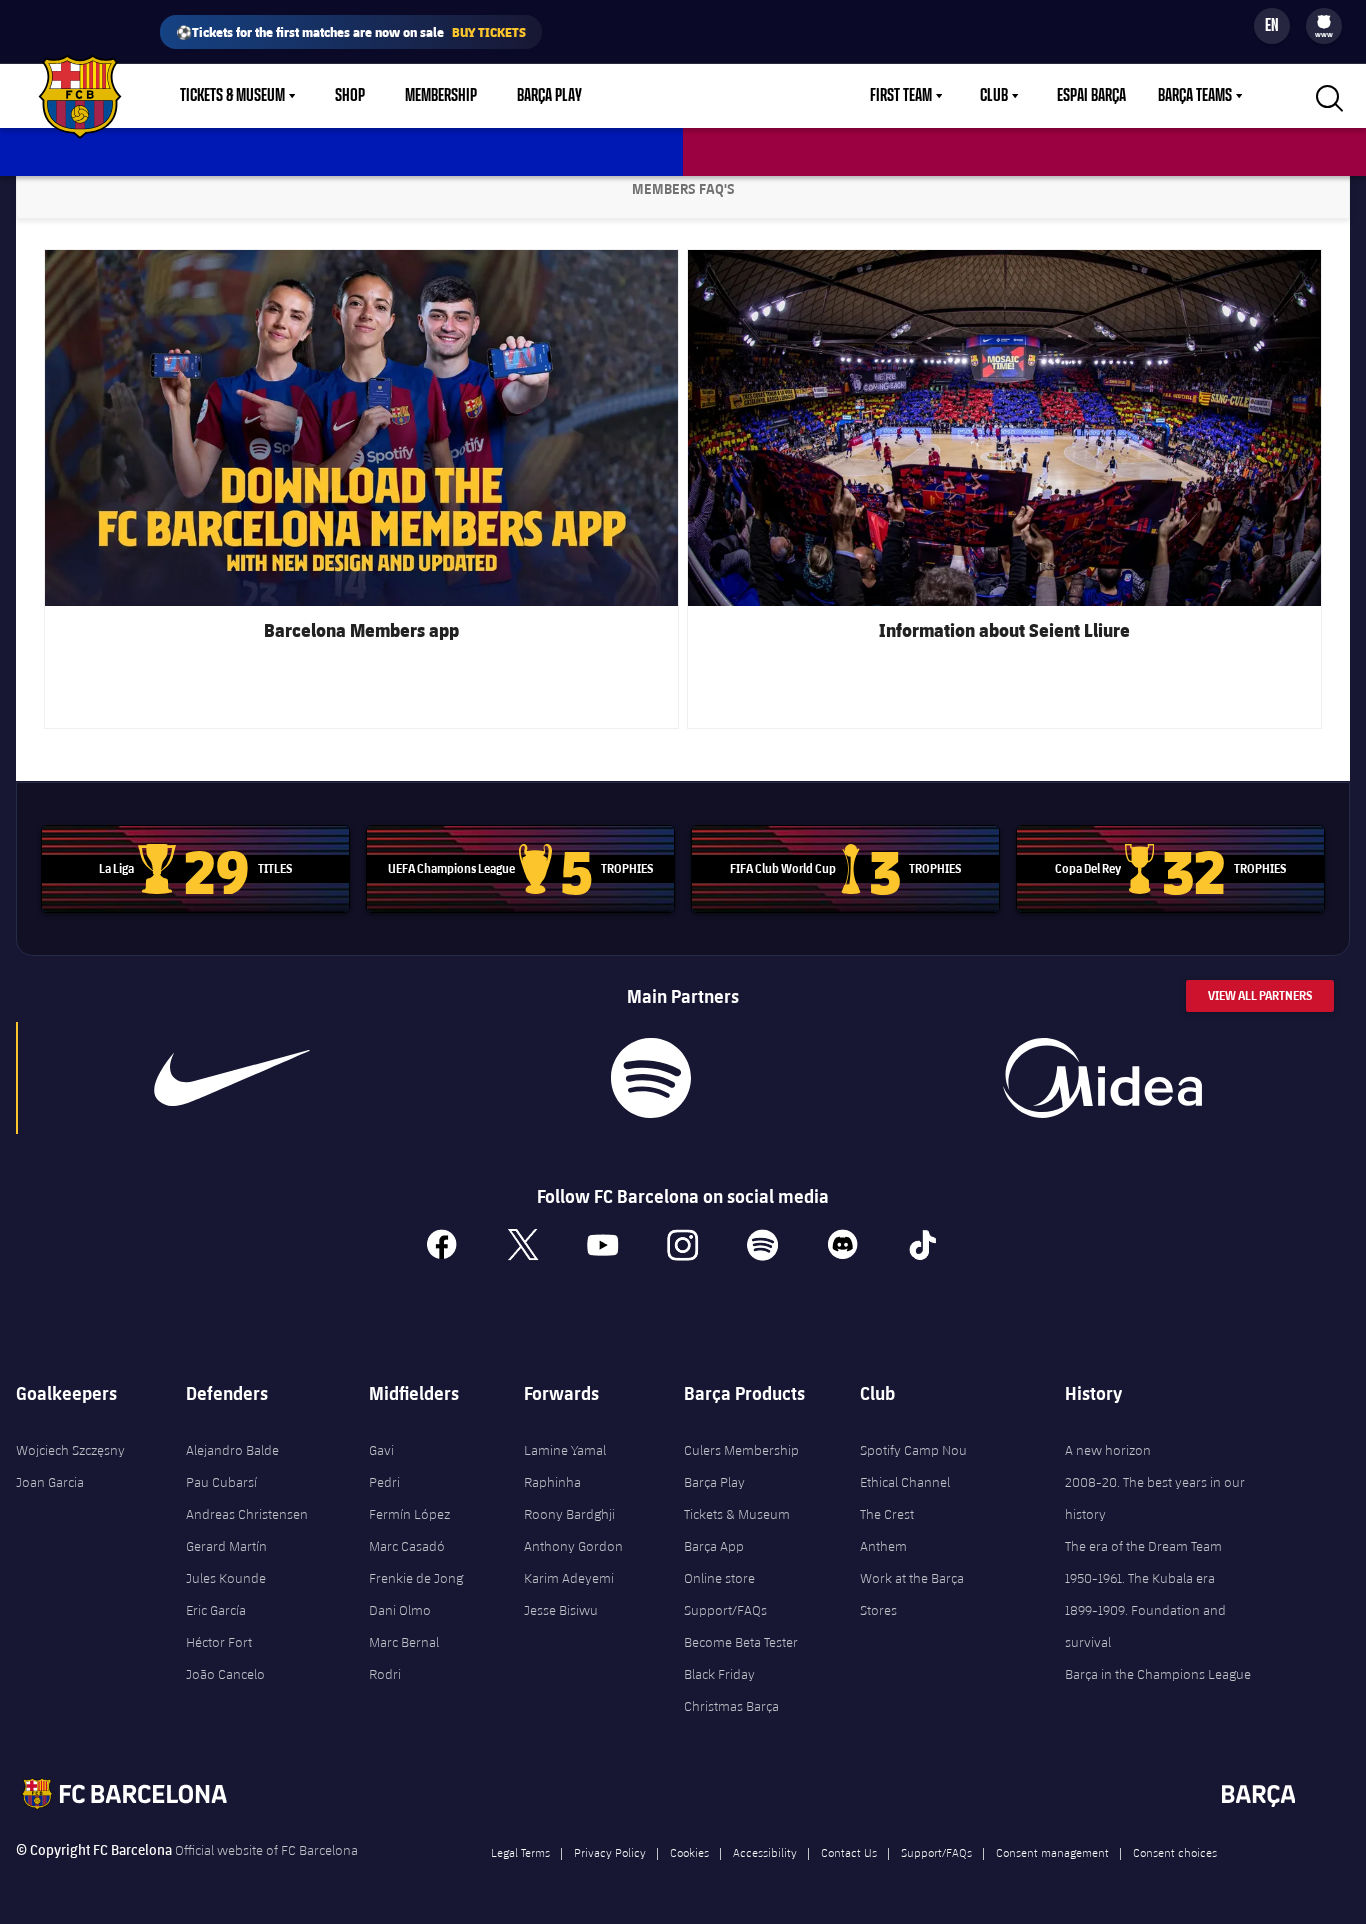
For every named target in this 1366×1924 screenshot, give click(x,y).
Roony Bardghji (569, 1514)
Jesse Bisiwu (561, 1610)
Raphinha (552, 1482)
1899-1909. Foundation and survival (1145, 1626)
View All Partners (1260, 995)
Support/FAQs (725, 1610)
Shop (350, 96)
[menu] (1324, 26)
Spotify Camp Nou (913, 1450)
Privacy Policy (610, 1852)
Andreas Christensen (247, 1514)
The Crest (887, 1514)
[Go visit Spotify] (650, 1078)
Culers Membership (741, 1450)
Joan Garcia (50, 1482)
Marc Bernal (404, 1642)
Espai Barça (1091, 96)
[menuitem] (1324, 22)
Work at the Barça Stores (912, 1594)
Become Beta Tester (741, 1642)
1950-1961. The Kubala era (1140, 1578)
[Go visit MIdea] (1102, 1078)
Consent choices (1175, 1852)
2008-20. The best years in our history (1155, 1498)
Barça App (714, 1546)
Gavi (381, 1450)
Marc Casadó (407, 1546)
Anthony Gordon (573, 1546)
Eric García (216, 1610)
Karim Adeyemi (569, 1578)
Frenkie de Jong (416, 1578)
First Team (901, 96)
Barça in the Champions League (1158, 1674)
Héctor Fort (219, 1642)
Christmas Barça (731, 1706)
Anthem (883, 1546)
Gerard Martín (226, 1546)
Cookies (689, 1852)
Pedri (384, 1482)
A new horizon (1108, 1450)
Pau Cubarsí (221, 1482)
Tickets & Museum (232, 96)
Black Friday (719, 1674)
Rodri (385, 1674)
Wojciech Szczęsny (70, 1450)
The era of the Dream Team (1143, 1546)
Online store (719, 1578)
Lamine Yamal (565, 1450)
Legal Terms (520, 1852)
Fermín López (409, 1514)
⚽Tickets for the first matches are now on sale (351, 31)
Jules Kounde (226, 1578)
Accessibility (765, 1852)
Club (994, 96)
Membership (441, 96)
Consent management (1052, 1852)
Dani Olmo (400, 1610)
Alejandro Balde (232, 1450)
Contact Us (849, 1852)
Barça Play (549, 96)
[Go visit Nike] (232, 1078)
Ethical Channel (905, 1482)
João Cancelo (225, 1674)
